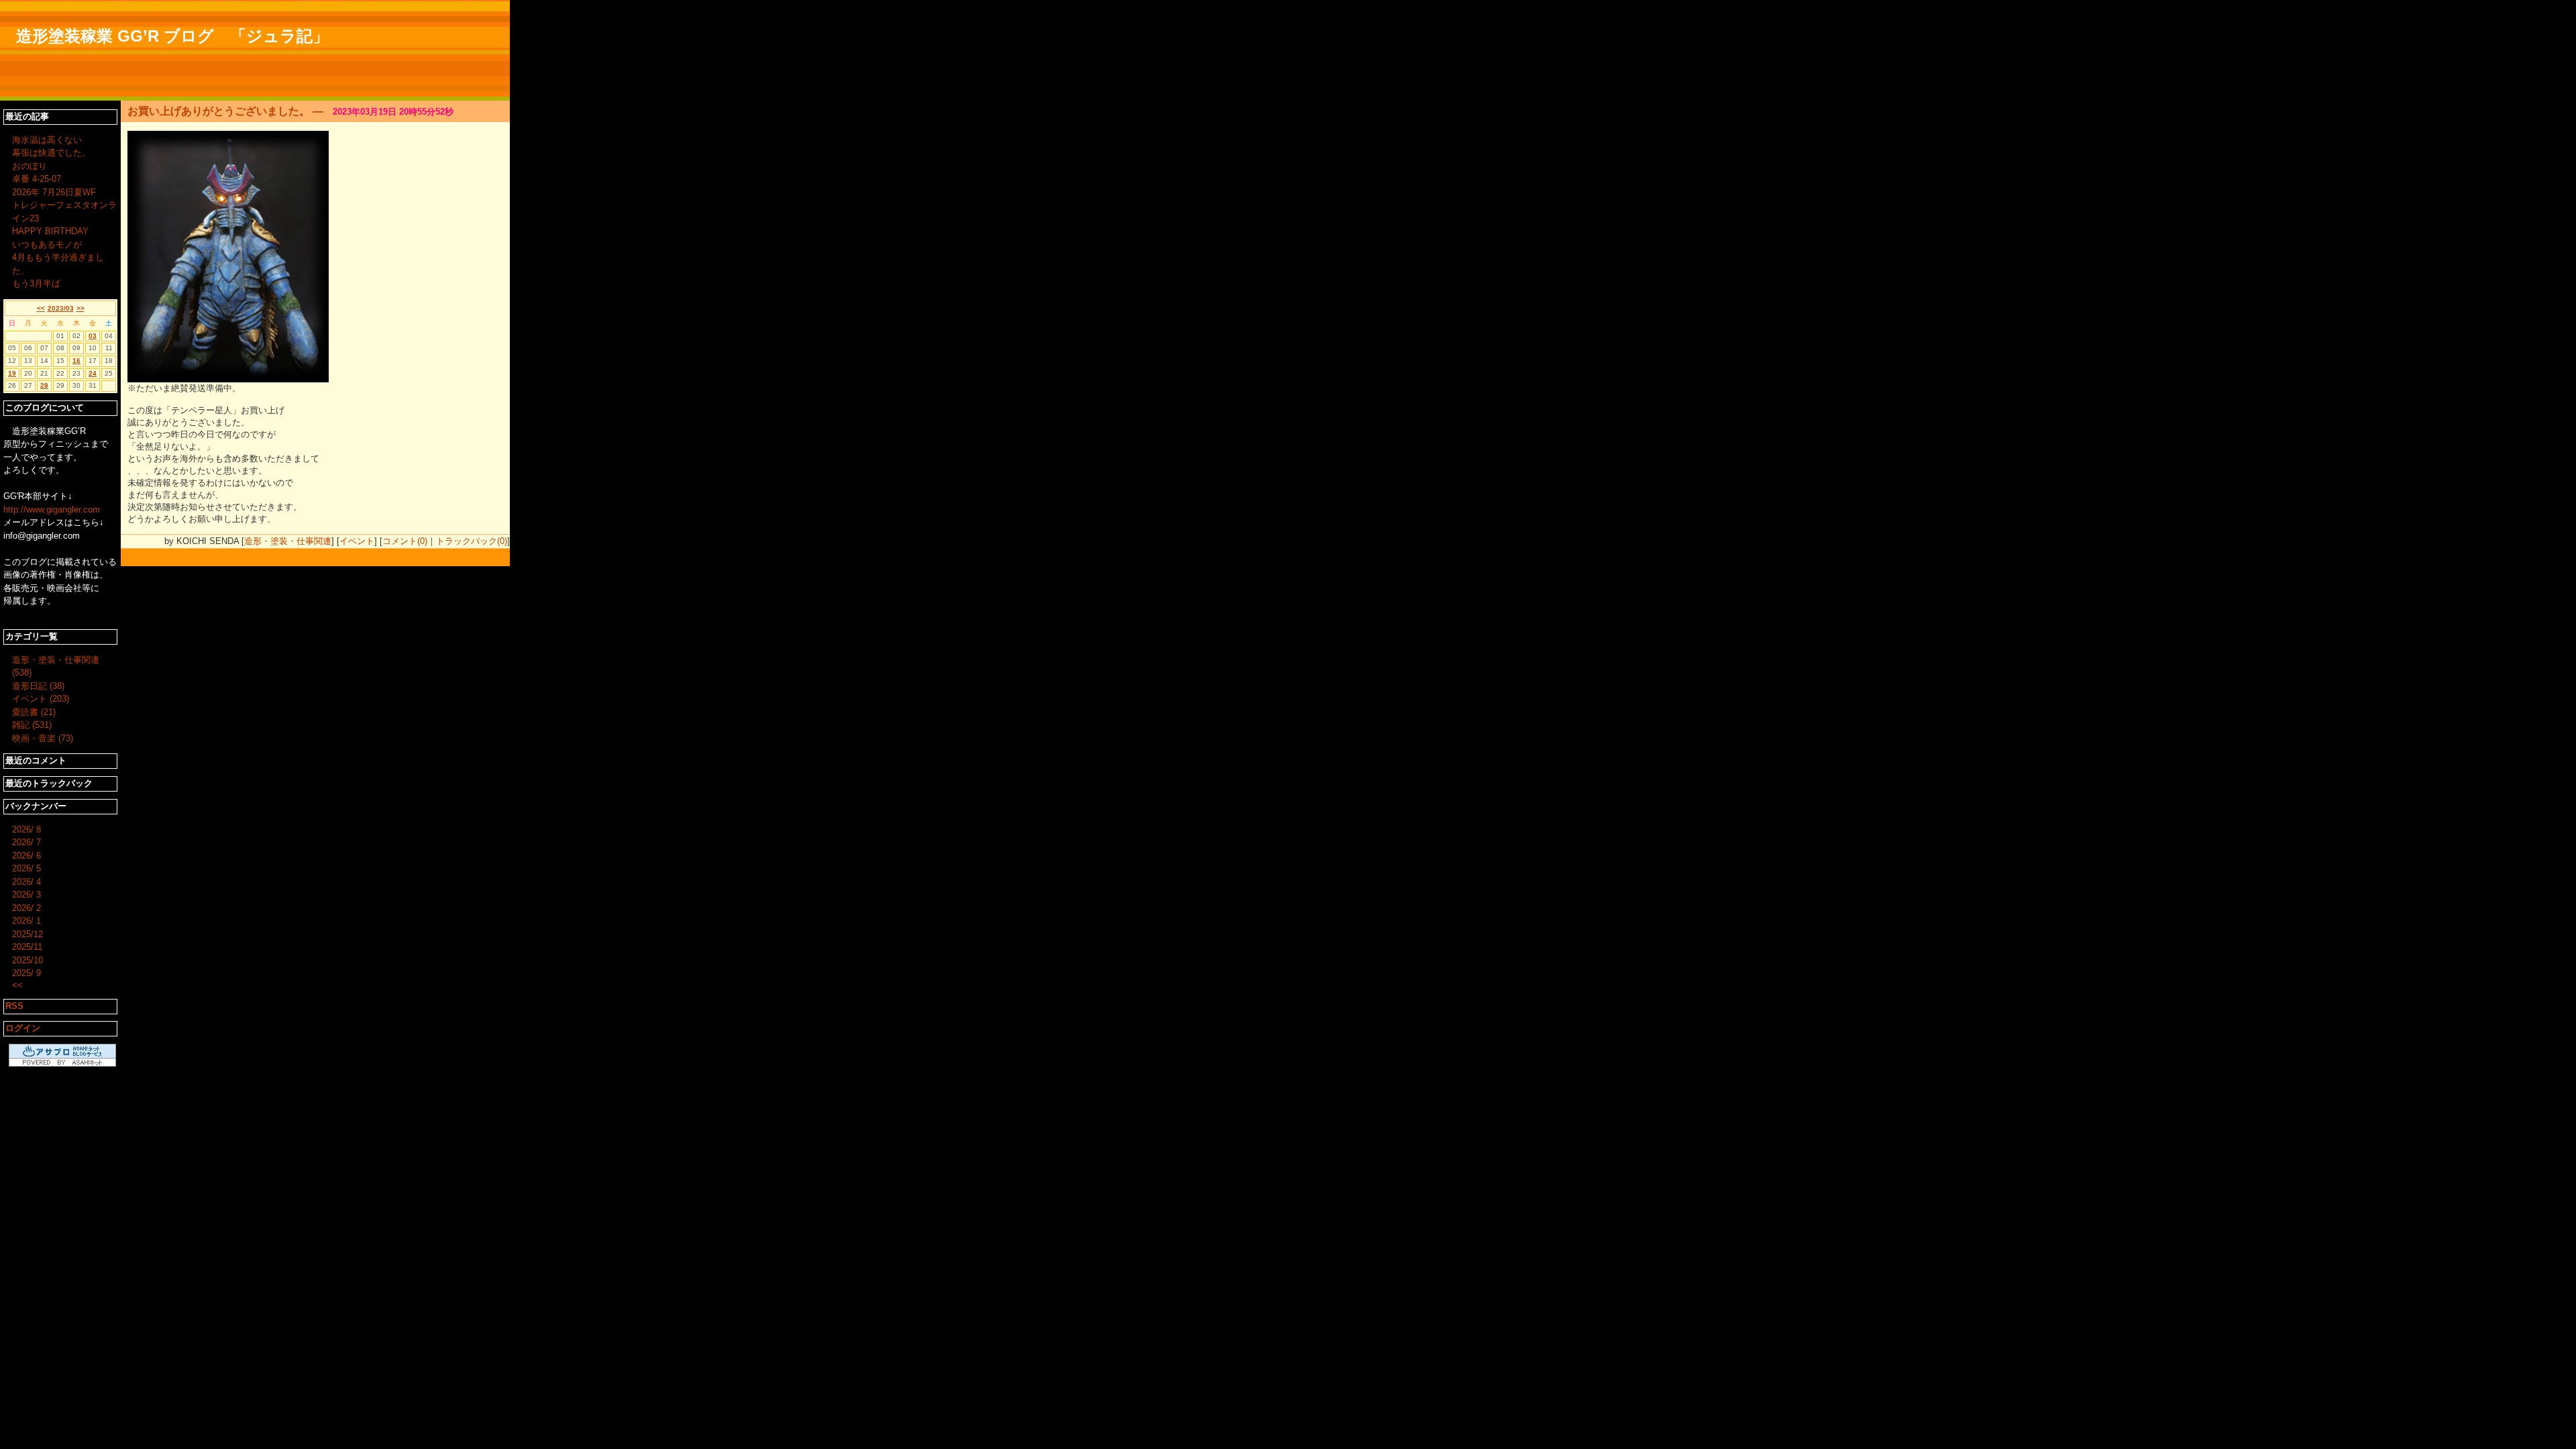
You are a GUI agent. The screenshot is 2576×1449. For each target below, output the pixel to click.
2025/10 (28, 960)
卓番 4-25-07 (37, 179)
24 (93, 373)
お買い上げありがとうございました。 (219, 111)
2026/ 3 (26, 895)
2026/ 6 (26, 856)
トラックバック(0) (472, 541)
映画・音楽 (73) (43, 738)
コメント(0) (405, 541)
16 (76, 361)
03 (93, 336)
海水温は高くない (47, 140)
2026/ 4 (26, 882)
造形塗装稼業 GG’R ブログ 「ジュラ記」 (172, 36)
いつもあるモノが (47, 245)
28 (44, 385)
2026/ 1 (26, 921)
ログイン (23, 1028)
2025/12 (28, 934)
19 (12, 373)
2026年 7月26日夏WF (54, 192)
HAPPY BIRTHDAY (50, 231)
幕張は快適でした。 (51, 153)
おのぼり (30, 166)
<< (41, 308)
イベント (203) (41, 699)
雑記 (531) (32, 725)
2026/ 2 (26, 908)
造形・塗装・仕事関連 (288, 541)
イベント (357, 541)
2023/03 (61, 308)
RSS (14, 1006)
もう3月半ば (36, 283)
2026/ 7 (26, 842)
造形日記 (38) (38, 686)
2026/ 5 (26, 868)
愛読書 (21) (34, 712)
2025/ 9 (26, 973)
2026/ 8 (26, 829)
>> (80, 308)
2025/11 (27, 947)
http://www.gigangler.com (52, 509)
